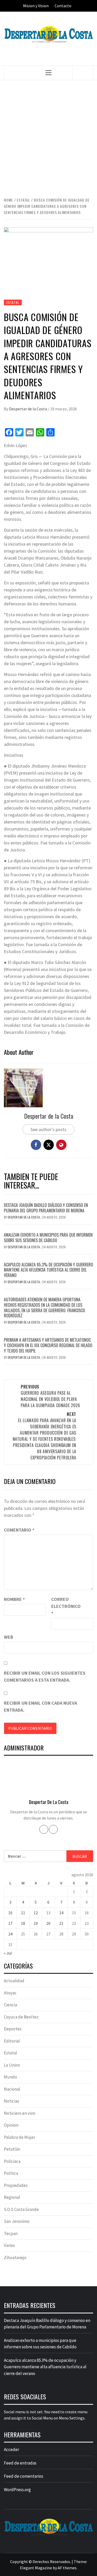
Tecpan (11, 2233)
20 (48, 1923)
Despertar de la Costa (28, 409)
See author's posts (48, 1129)
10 (10, 1913)
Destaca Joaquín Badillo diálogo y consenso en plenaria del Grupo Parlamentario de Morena (46, 1208)
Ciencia (10, 2005)
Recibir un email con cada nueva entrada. (40, 1706)
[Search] (83, 73)
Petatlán (12, 2149)
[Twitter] (53, 1829)
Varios (9, 2245)
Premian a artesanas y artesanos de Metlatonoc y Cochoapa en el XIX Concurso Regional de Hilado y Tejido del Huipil (48, 1345)
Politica (11, 2173)
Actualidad (14, 1981)
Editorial (12, 2041)
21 (61, 1923)
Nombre (14, 1599)
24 (10, 1934)
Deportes (13, 2029)
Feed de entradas (20, 2463)
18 (23, 1923)
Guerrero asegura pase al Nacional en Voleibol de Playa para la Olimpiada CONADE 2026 (50, 1396)
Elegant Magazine (36, 2568)
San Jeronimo (17, 2221)
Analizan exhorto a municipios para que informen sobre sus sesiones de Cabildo (48, 1238)
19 (36, 1923)
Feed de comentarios (24, 2476)
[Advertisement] (48, 138)
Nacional (12, 2089)
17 (10, 1923)
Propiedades (16, 2185)
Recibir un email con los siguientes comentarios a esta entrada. (45, 1676)
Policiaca (12, 2161)
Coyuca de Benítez (21, 2017)
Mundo (10, 2077)
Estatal (13, 302)
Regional (12, 2197)
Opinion (11, 2125)
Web (9, 1637)
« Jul (8, 1953)
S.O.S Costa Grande (21, 2209)
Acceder (12, 2449)
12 (36, 1913)
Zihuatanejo (15, 2258)
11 (23, 1913)
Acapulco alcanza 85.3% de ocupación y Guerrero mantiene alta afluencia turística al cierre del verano (48, 1270)
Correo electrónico (64, 1606)
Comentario (19, 1530)
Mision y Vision (36, 6)
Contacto (63, 6)
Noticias (12, 2101)
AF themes (67, 2568)
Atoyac (10, 1993)
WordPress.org (17, 2490)
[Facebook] (44, 1829)
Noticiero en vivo (20, 2113)
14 (61, 1913)
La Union (12, 2065)
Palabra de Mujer (20, 2137)
